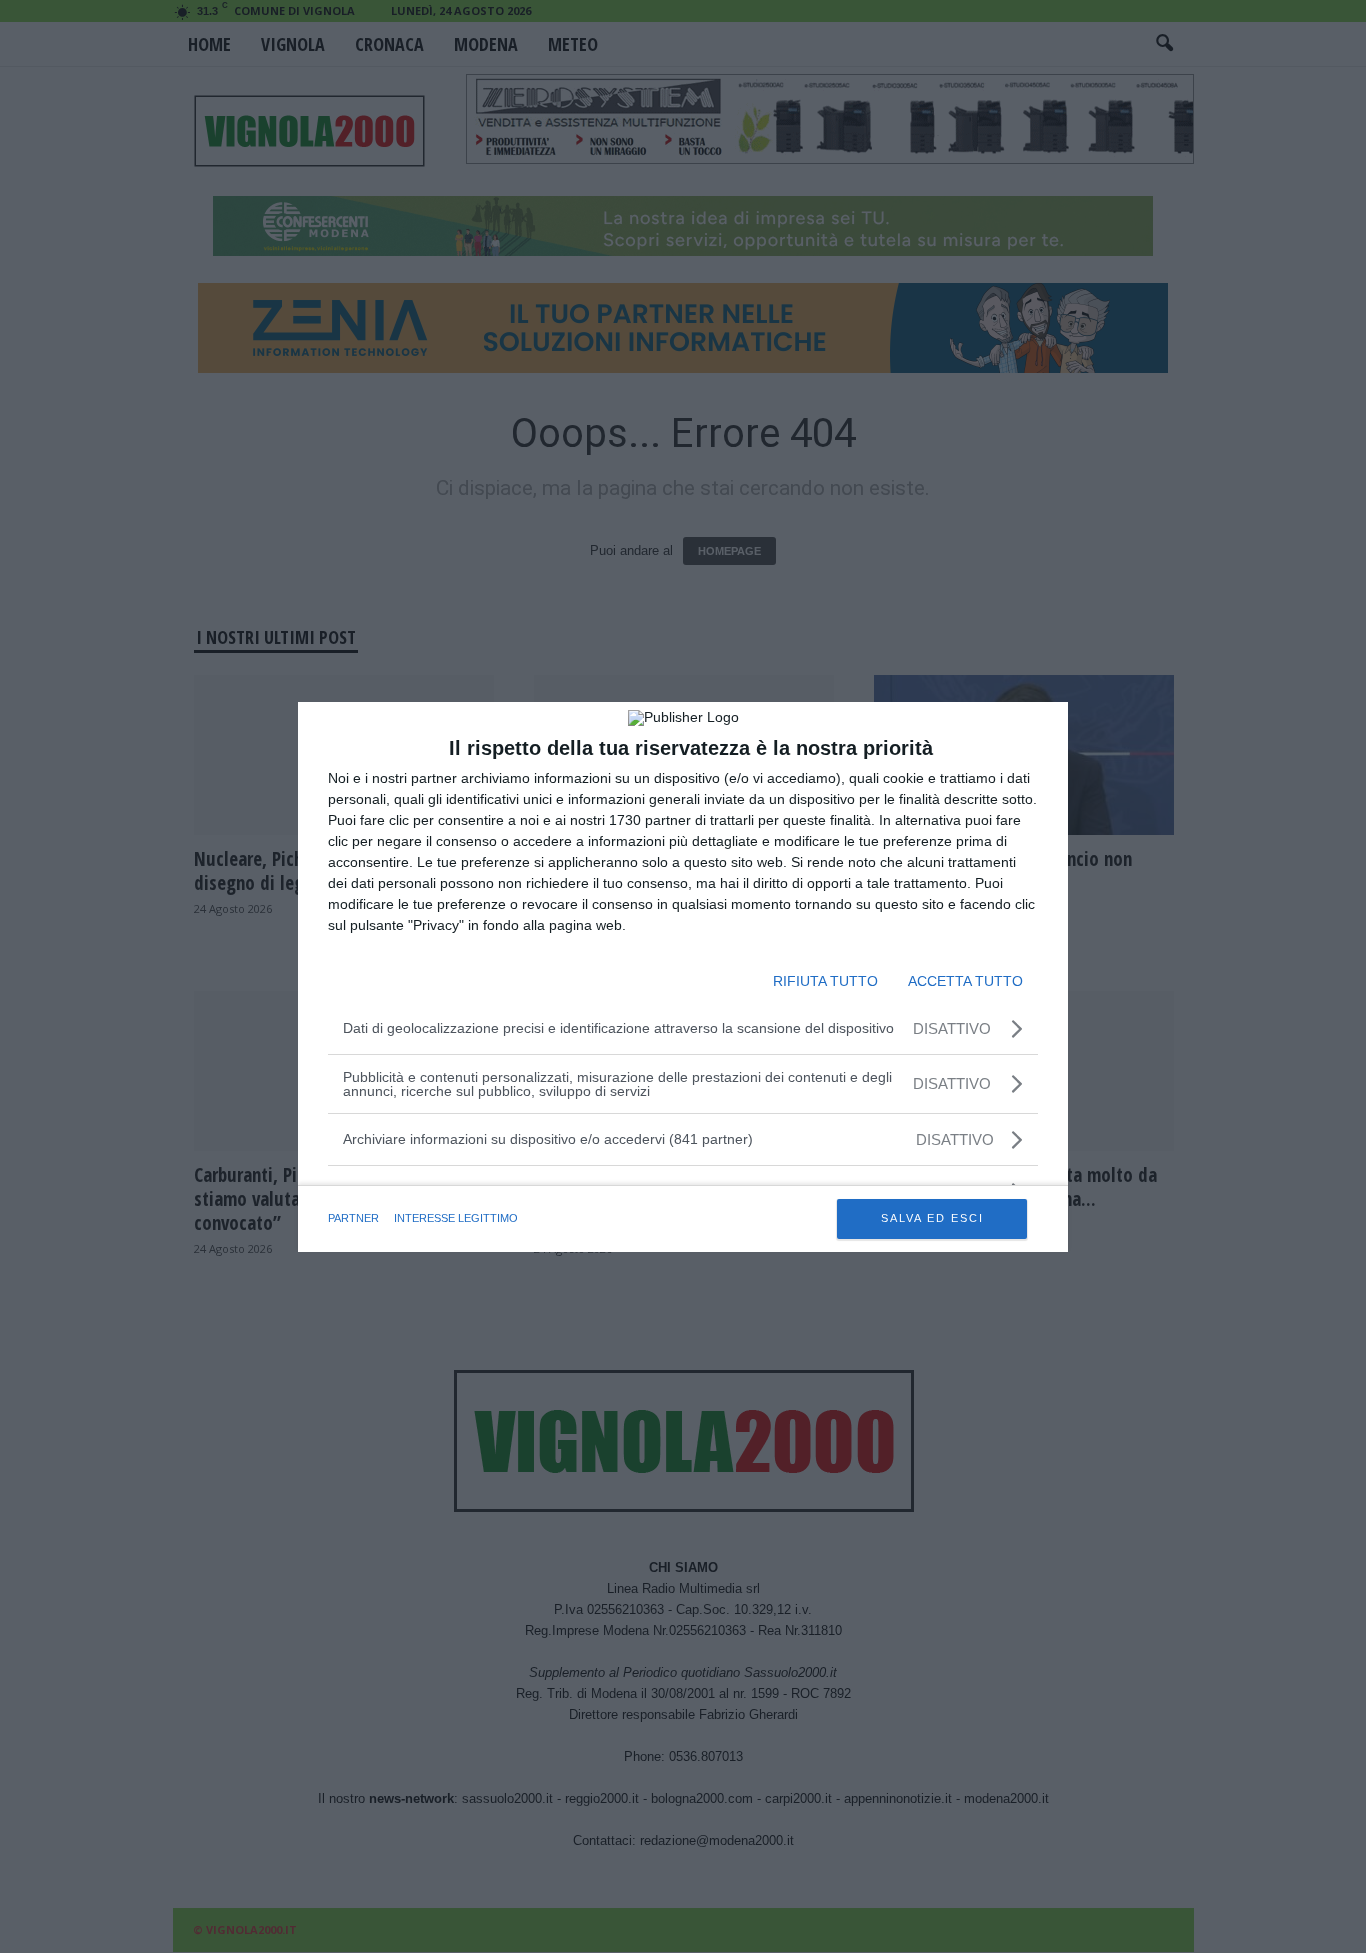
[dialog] (683, 977)
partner (353, 1218)
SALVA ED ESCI (932, 1218)
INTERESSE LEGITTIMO (456, 1218)
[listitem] (683, 1139)
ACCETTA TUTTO (965, 981)
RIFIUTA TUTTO (825, 981)
